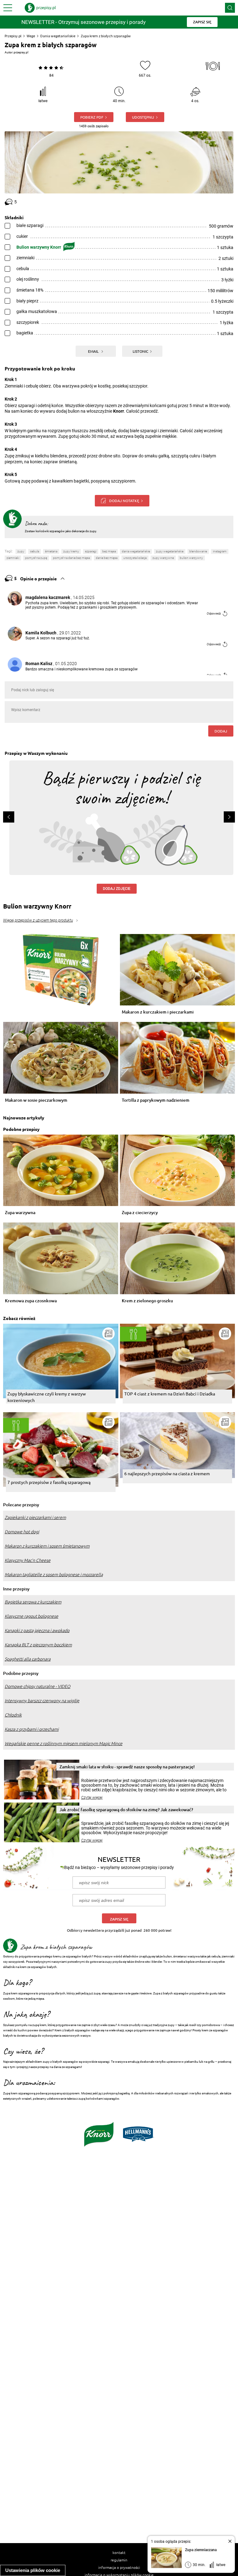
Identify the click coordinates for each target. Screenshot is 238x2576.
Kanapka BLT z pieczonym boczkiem (38, 1645)
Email (94, 351)
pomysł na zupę (36, 558)
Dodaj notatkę (124, 501)
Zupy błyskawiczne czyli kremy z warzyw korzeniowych (47, 1397)
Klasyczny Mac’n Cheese (28, 1560)
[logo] (40, 8)
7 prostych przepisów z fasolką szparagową (49, 1482)
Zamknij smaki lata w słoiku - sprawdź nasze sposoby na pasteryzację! (127, 1767)
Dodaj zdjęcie (117, 889)
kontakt (119, 2552)
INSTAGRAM (220, 551)
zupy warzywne (163, 558)
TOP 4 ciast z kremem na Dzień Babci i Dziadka (170, 1394)
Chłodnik (13, 1715)
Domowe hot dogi (22, 1532)
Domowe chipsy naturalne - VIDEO (37, 1686)
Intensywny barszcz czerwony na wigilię (42, 1701)
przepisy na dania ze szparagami (59, 2067)
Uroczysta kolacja (135, 558)
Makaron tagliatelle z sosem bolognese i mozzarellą (54, 1575)
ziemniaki (13, 558)
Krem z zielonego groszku (147, 1301)
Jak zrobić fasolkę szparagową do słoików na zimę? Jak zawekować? (126, 1810)
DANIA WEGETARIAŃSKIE (136, 551)
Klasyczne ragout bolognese (31, 1616)
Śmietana (51, 551)
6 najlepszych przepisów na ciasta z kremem (167, 1473)
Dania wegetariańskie (58, 36)
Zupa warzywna (20, 1213)
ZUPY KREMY (71, 551)
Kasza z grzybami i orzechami (32, 1729)
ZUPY (21, 551)
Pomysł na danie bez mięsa (71, 558)
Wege (31, 36)
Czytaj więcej (92, 1798)
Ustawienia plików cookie (33, 2570)
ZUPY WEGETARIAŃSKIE (170, 551)
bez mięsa (109, 551)
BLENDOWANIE (198, 551)
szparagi (91, 551)
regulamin (119, 2560)
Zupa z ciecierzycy (140, 1213)
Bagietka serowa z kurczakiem (33, 1602)
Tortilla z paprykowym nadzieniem (156, 1100)
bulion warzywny (191, 558)
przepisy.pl (21, 52)
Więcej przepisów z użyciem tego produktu (38, 920)
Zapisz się (119, 1919)
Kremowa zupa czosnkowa (31, 1301)
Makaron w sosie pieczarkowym (36, 1100)
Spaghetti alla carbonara (28, 1659)
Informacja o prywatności (119, 2567)
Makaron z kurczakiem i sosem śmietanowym (47, 1546)
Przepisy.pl (13, 36)
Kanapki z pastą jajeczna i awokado (37, 1630)
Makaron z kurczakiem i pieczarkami (158, 1012)
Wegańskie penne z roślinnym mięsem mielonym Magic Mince (64, 1744)
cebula (35, 551)
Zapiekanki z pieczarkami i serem (35, 1517)
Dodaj (221, 731)
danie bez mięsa (107, 558)
